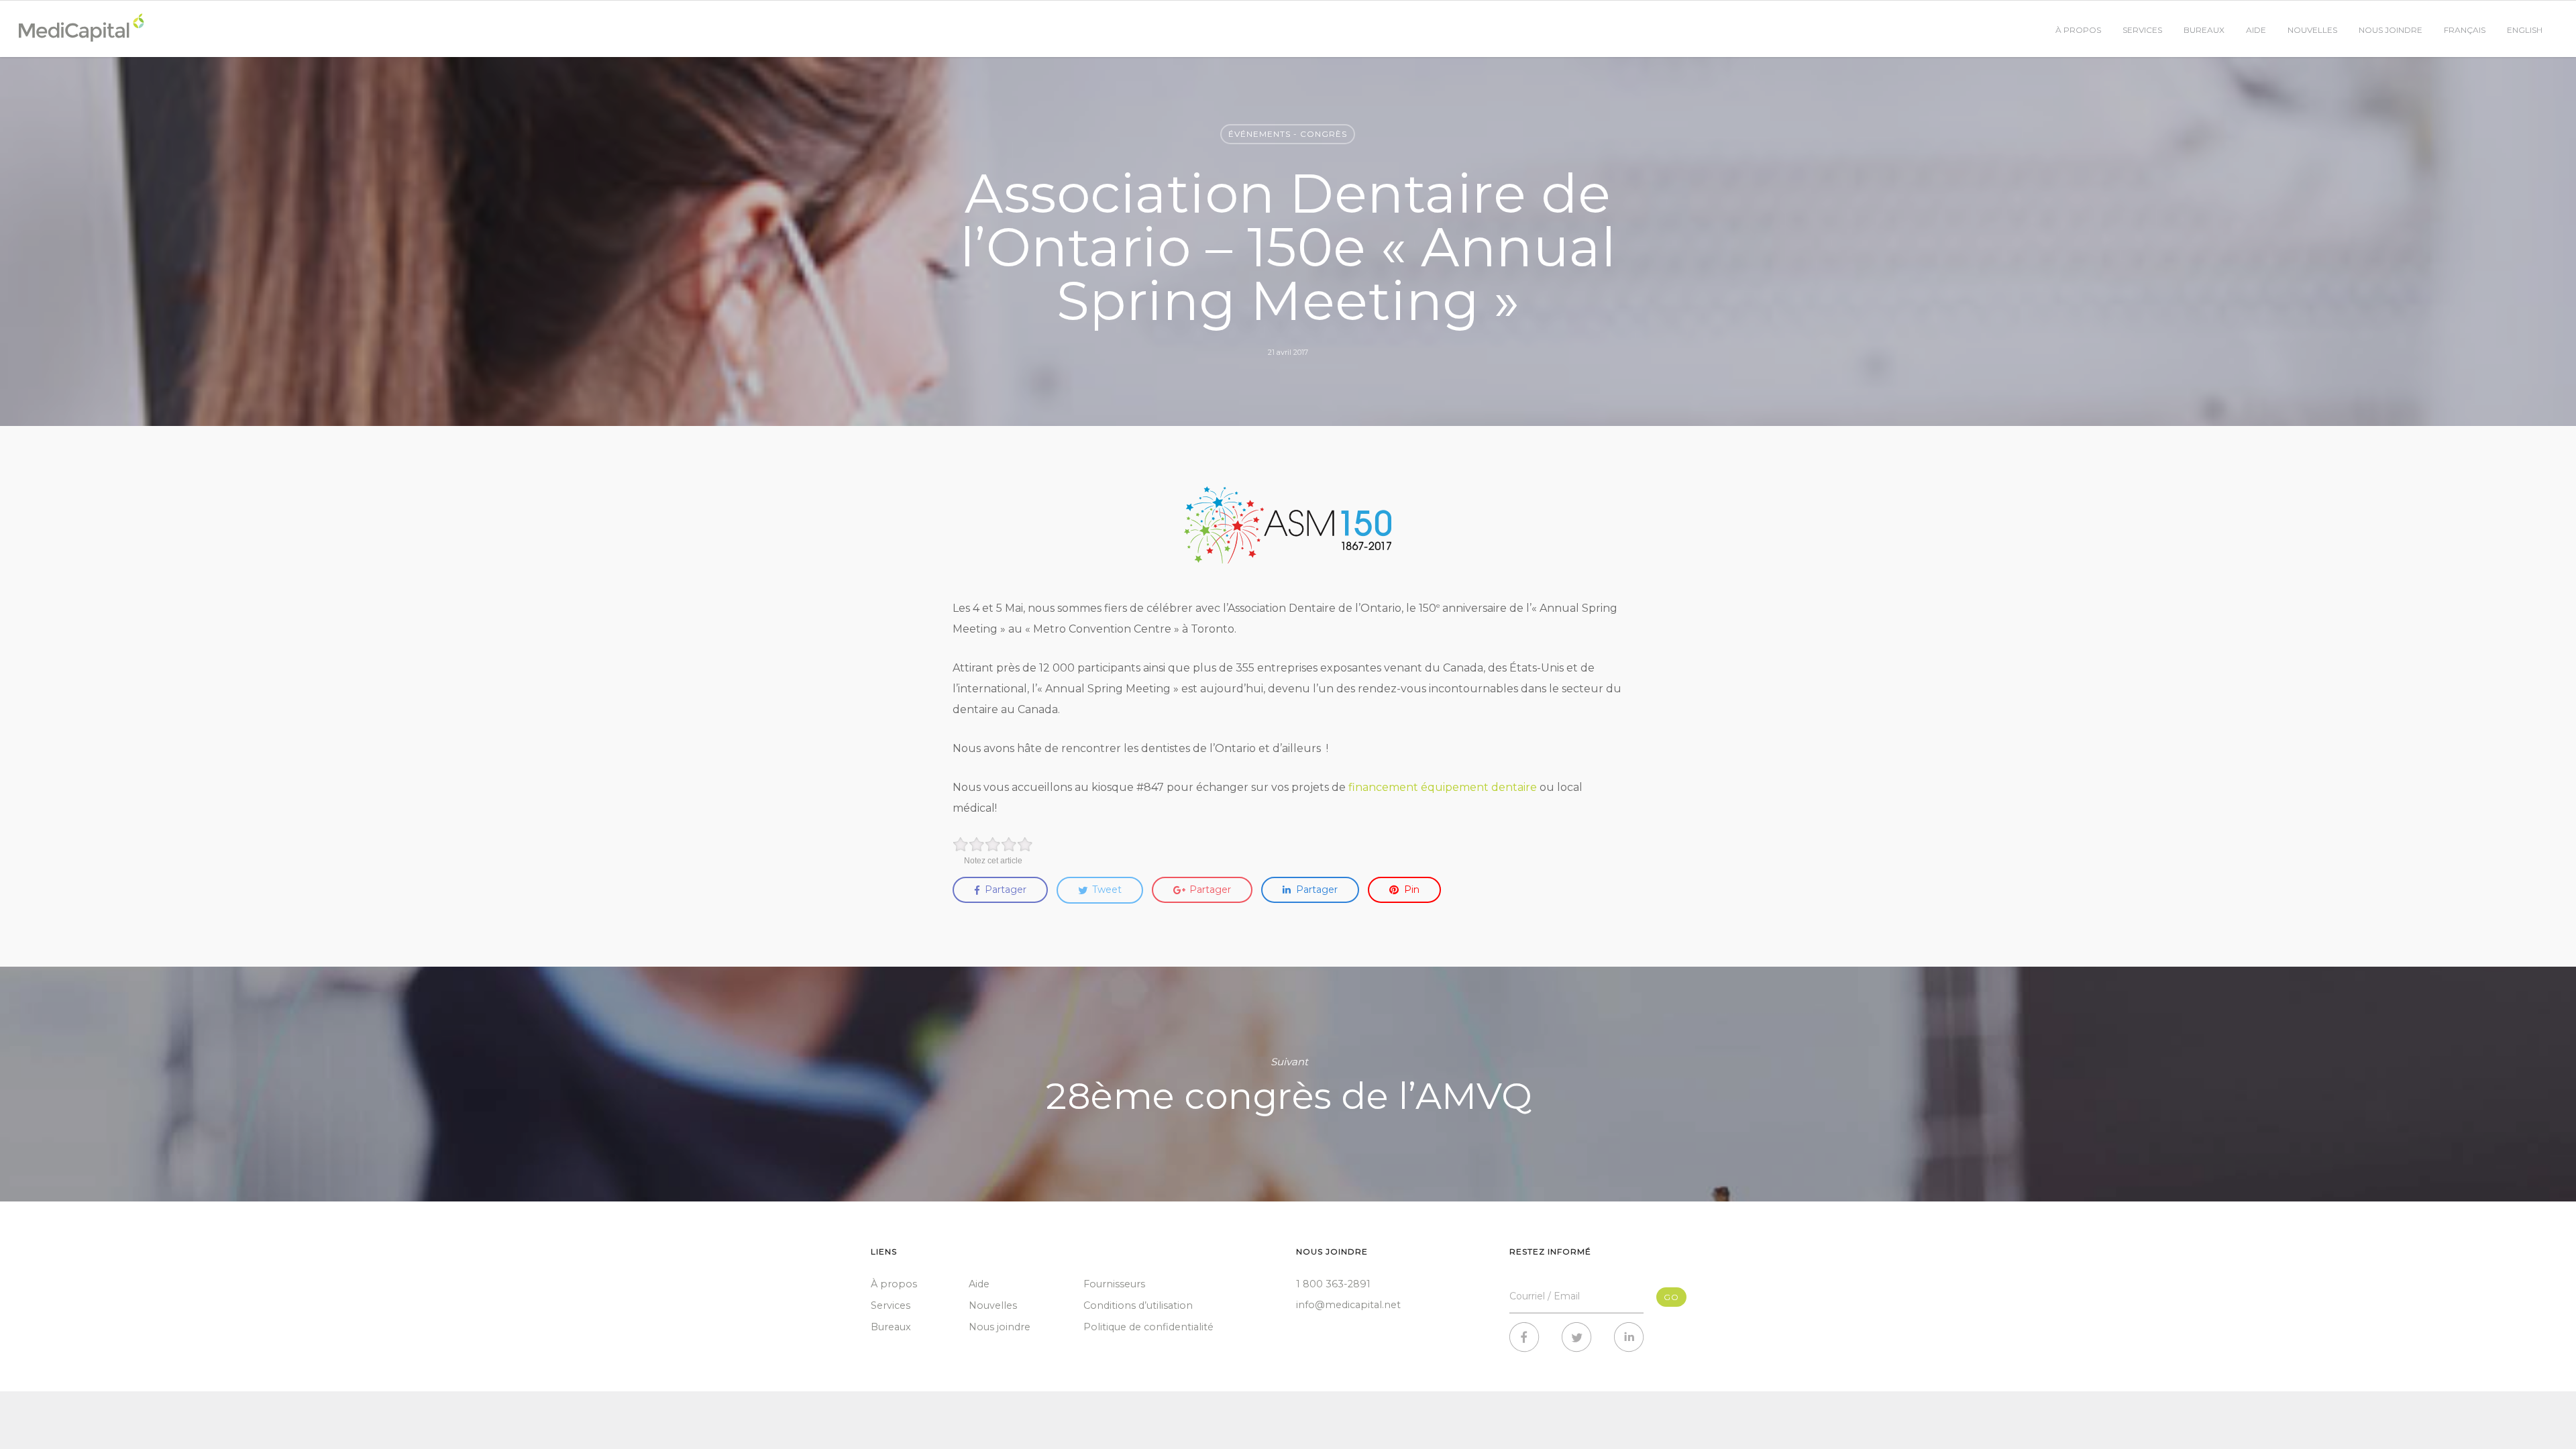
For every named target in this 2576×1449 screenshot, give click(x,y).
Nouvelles (2312, 30)
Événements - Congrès (1288, 134)
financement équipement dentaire (1443, 787)
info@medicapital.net (1348, 1305)
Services (2142, 30)
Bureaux (2204, 30)
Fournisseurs (1114, 1284)
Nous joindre (2391, 30)
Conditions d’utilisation (1138, 1305)
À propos (2078, 30)
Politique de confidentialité (1148, 1327)
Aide (2256, 30)
